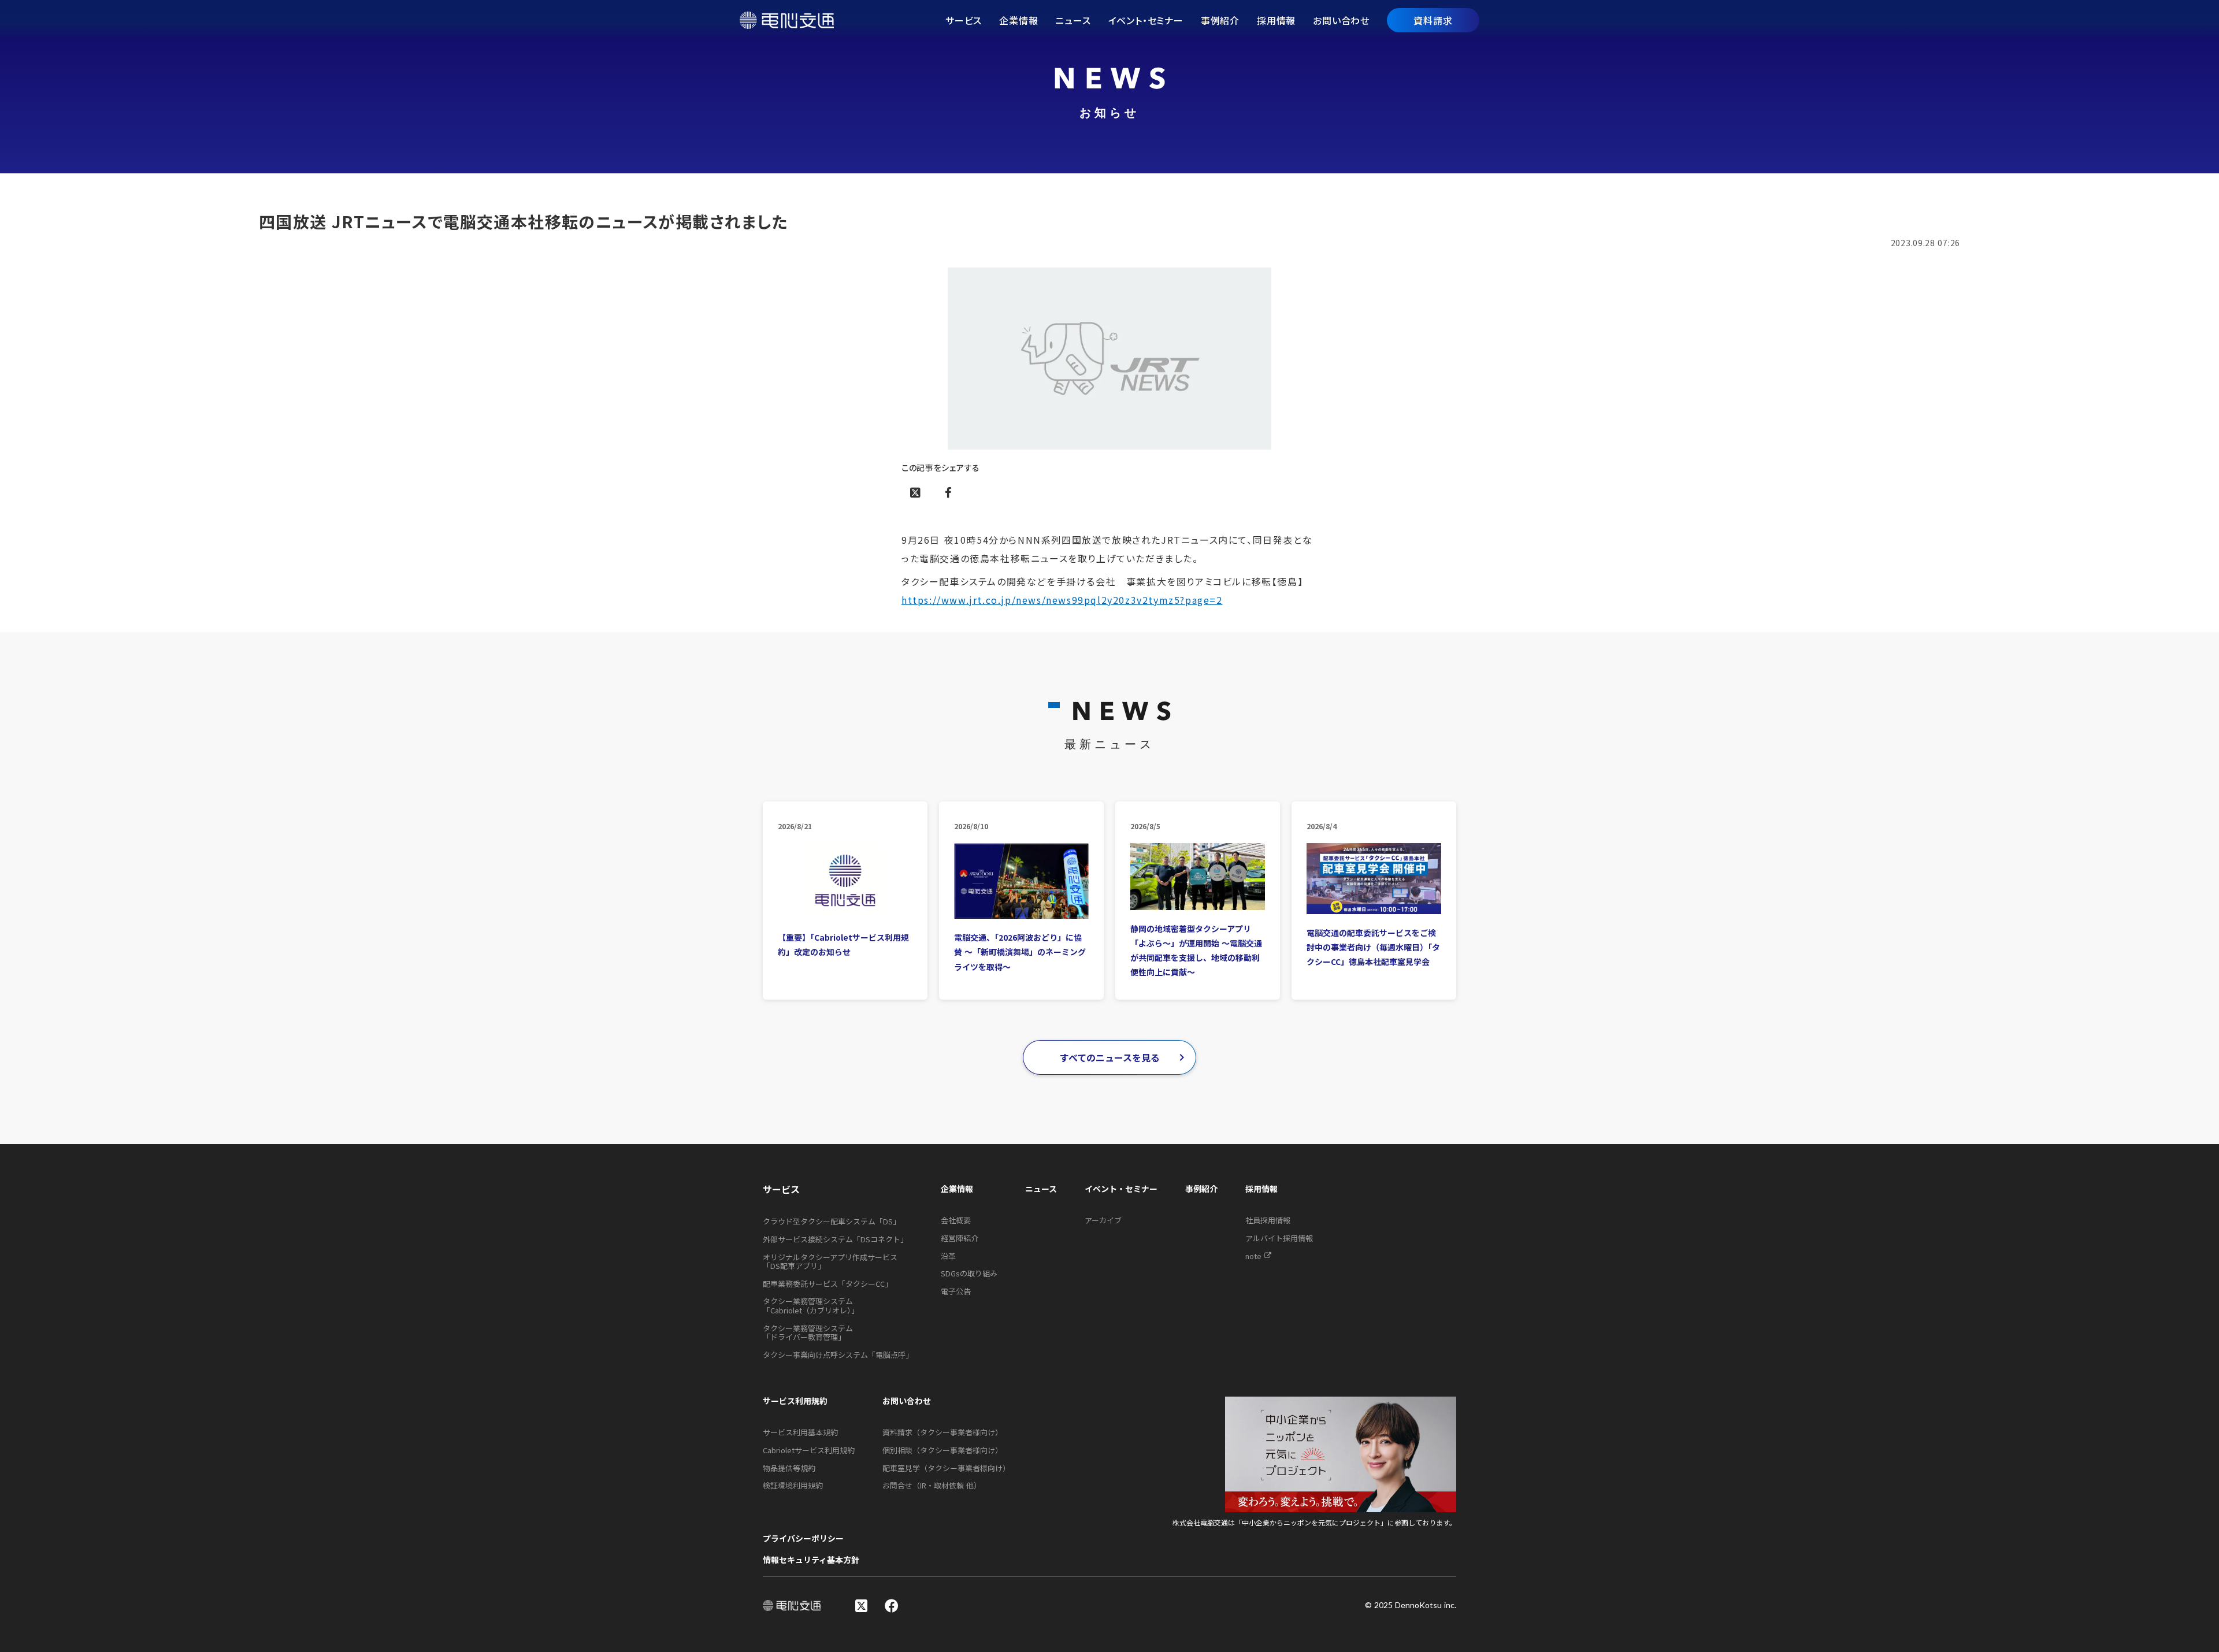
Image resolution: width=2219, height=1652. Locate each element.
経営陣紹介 (960, 1238)
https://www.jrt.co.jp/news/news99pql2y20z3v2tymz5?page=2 (1062, 600)
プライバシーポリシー (803, 1538)
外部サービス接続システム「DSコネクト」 (835, 1239)
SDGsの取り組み (969, 1274)
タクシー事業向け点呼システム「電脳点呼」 (838, 1355)
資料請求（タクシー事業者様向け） (942, 1432)
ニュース (1041, 1189)
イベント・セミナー (1121, 1189)
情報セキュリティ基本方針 (811, 1560)
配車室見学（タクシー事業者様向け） (946, 1468)
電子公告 (956, 1291)
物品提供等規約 (789, 1468)
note (1253, 1256)
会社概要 (956, 1220)
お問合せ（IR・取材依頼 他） (932, 1486)
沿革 (948, 1256)
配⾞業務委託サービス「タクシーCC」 (828, 1284)
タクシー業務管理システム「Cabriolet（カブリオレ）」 (811, 1306)
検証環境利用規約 (793, 1486)
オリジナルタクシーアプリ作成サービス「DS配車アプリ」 (830, 1262)
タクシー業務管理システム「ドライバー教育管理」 (808, 1333)
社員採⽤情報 (1268, 1220)
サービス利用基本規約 (800, 1432)
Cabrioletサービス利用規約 (809, 1450)
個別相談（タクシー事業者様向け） (942, 1450)
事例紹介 (1201, 1189)
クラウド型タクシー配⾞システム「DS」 (832, 1222)
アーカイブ (1103, 1220)
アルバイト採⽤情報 (1279, 1238)
